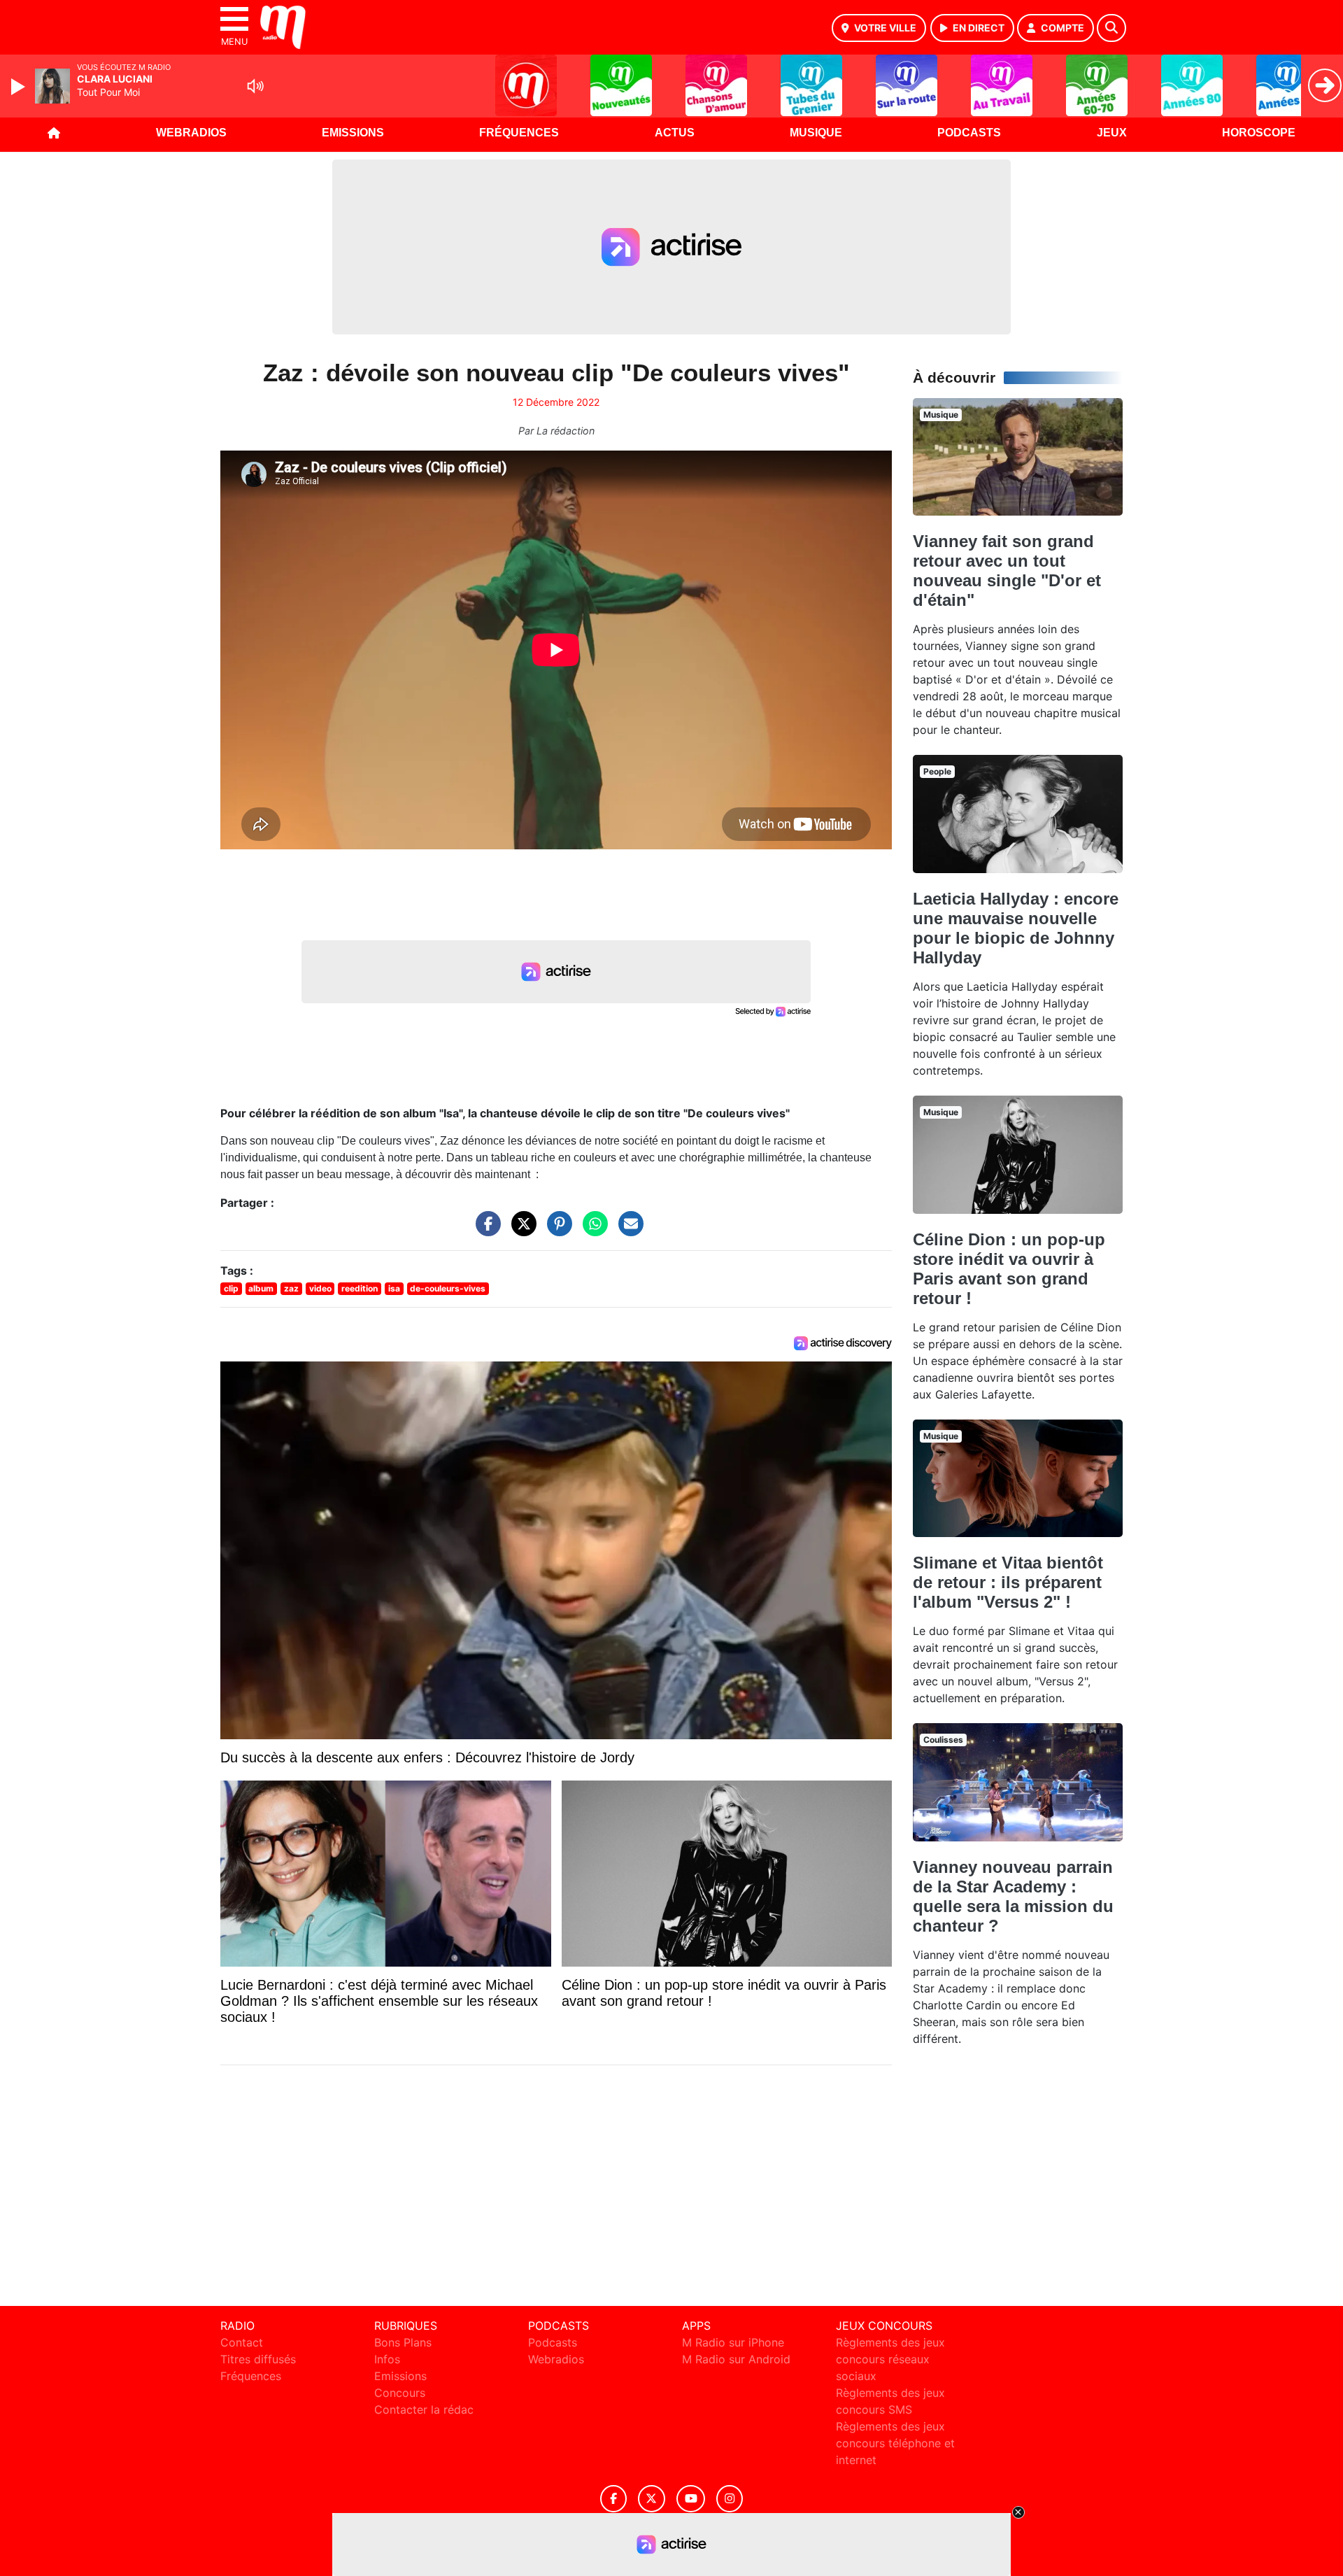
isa (394, 1288)
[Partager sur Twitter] (520, 1231)
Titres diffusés (258, 2359)
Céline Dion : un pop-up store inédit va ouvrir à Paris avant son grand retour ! (1009, 1269)
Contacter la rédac (424, 2409)
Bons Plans (403, 2342)
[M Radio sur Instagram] (730, 2499)
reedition (360, 1288)
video (320, 1288)
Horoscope (1259, 133)
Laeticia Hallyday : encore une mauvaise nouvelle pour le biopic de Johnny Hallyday (1016, 928)
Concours (400, 2393)
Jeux (1112, 133)
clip (231, 1288)
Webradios (191, 133)
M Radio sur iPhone (733, 2342)
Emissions (353, 133)
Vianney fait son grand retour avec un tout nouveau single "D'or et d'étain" (1007, 571)
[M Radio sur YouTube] (691, 2499)
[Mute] (255, 86)
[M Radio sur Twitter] (652, 2499)
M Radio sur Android (736, 2359)
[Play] (20, 87)
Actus (675, 133)
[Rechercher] (1111, 28)
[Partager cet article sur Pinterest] (556, 1231)
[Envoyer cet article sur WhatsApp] (592, 1231)
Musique (816, 133)
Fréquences (519, 133)
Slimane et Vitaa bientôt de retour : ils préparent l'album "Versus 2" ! (1008, 1582)
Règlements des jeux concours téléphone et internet (895, 2443)
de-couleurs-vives (448, 1288)
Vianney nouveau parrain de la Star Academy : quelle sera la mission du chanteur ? (1013, 1896)
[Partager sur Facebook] (485, 1231)
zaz (291, 1288)
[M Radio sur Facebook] (613, 2499)
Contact (242, 2342)
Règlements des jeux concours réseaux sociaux (890, 2359)
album (261, 1288)
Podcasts (969, 133)
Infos (387, 2359)
